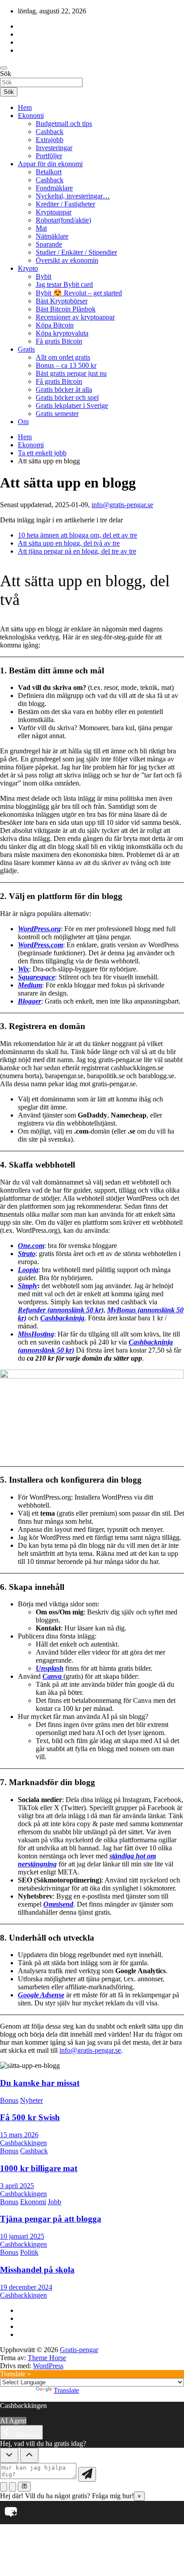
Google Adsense (41, 1995)
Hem (25, 107)
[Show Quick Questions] (29, 2455)
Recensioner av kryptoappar (75, 317)
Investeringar (54, 148)
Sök (6, 74)
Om (23, 422)
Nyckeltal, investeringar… (73, 196)
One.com (31, 1246)
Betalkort (49, 172)
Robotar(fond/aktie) (63, 220)
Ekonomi (31, 116)
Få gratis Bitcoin (59, 341)
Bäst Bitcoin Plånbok (66, 309)
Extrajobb (50, 140)
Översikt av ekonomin (67, 260)
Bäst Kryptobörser (62, 301)
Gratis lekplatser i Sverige (72, 406)
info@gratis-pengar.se (122, 505)
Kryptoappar (54, 212)
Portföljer (49, 156)
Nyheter (31, 2100)
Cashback (50, 132)
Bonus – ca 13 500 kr (66, 365)
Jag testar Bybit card (64, 284)
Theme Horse (47, 2358)
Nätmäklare (52, 236)
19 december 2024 (26, 2287)
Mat (41, 228)
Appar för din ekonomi (50, 164)
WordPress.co (38, 945)
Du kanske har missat (40, 2083)
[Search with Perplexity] (24, 2487)
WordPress (48, 2366)
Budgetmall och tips (64, 124)
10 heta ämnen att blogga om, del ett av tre (77, 535)
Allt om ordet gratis (63, 357)
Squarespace (36, 977)
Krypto (28, 268)
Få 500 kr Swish (30, 2117)
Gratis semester (57, 414)
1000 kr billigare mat (39, 2168)
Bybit (44, 276)
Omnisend (58, 1904)
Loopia (28, 1270)
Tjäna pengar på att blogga (51, 2219)
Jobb (54, 2202)
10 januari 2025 (22, 2236)
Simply (28, 1286)
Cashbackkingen (23, 2143)
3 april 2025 (17, 2186)
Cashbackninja (62, 1318)
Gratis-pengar (79, 2350)
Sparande (49, 244)
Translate (66, 2390)
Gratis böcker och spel (67, 397)
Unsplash (50, 1668)
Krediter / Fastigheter (65, 204)
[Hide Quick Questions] (9, 2455)
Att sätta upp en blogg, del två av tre (69, 543)
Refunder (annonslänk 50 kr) (61, 1310)
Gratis (26, 349)
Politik (29, 2252)
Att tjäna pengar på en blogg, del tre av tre (77, 551)
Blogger (29, 1001)
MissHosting (36, 1334)
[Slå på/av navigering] (4, 68)
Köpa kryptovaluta (62, 333)
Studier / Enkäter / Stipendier (76, 252)
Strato (27, 1254)
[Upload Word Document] (13, 2487)
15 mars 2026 (19, 2135)
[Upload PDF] (4, 2487)
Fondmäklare (54, 188)
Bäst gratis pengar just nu (71, 373)
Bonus (9, 2100)
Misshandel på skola (37, 2270)
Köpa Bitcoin (55, 325)
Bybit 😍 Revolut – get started (79, 293)
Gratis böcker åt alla (64, 389)
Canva (53, 1676)
